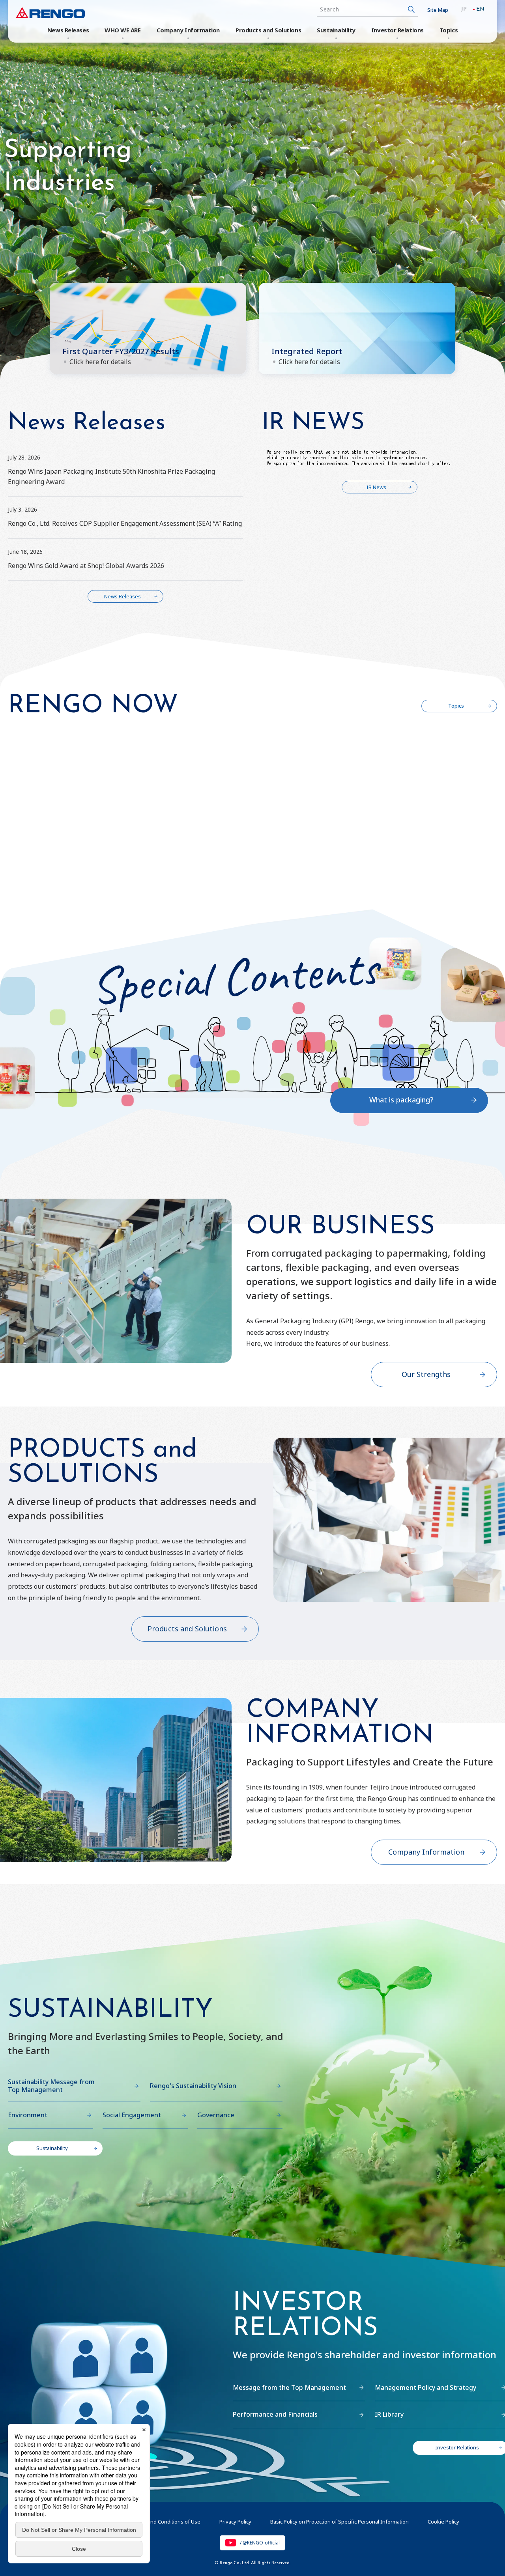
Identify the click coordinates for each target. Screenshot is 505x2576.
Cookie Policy (443, 2522)
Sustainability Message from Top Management (51, 2086)
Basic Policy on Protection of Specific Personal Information (339, 2522)
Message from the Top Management (289, 2387)
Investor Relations (397, 30)
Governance (216, 2115)
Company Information (188, 30)
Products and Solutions (268, 30)
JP (464, 9)
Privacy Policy (235, 2522)
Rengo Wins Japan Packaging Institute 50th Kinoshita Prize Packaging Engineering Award (111, 476)
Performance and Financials (275, 2414)
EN (480, 9)
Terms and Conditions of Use (166, 2522)
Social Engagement (132, 2115)
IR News (376, 487)
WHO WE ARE (123, 30)
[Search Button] (411, 10)
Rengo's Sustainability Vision (193, 2086)
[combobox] (367, 10)
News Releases (68, 30)
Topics (449, 30)
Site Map (438, 10)
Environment (28, 2115)
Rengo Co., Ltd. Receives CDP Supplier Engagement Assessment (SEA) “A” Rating (125, 523)
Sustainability (336, 30)
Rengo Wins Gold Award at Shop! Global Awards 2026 (86, 566)
